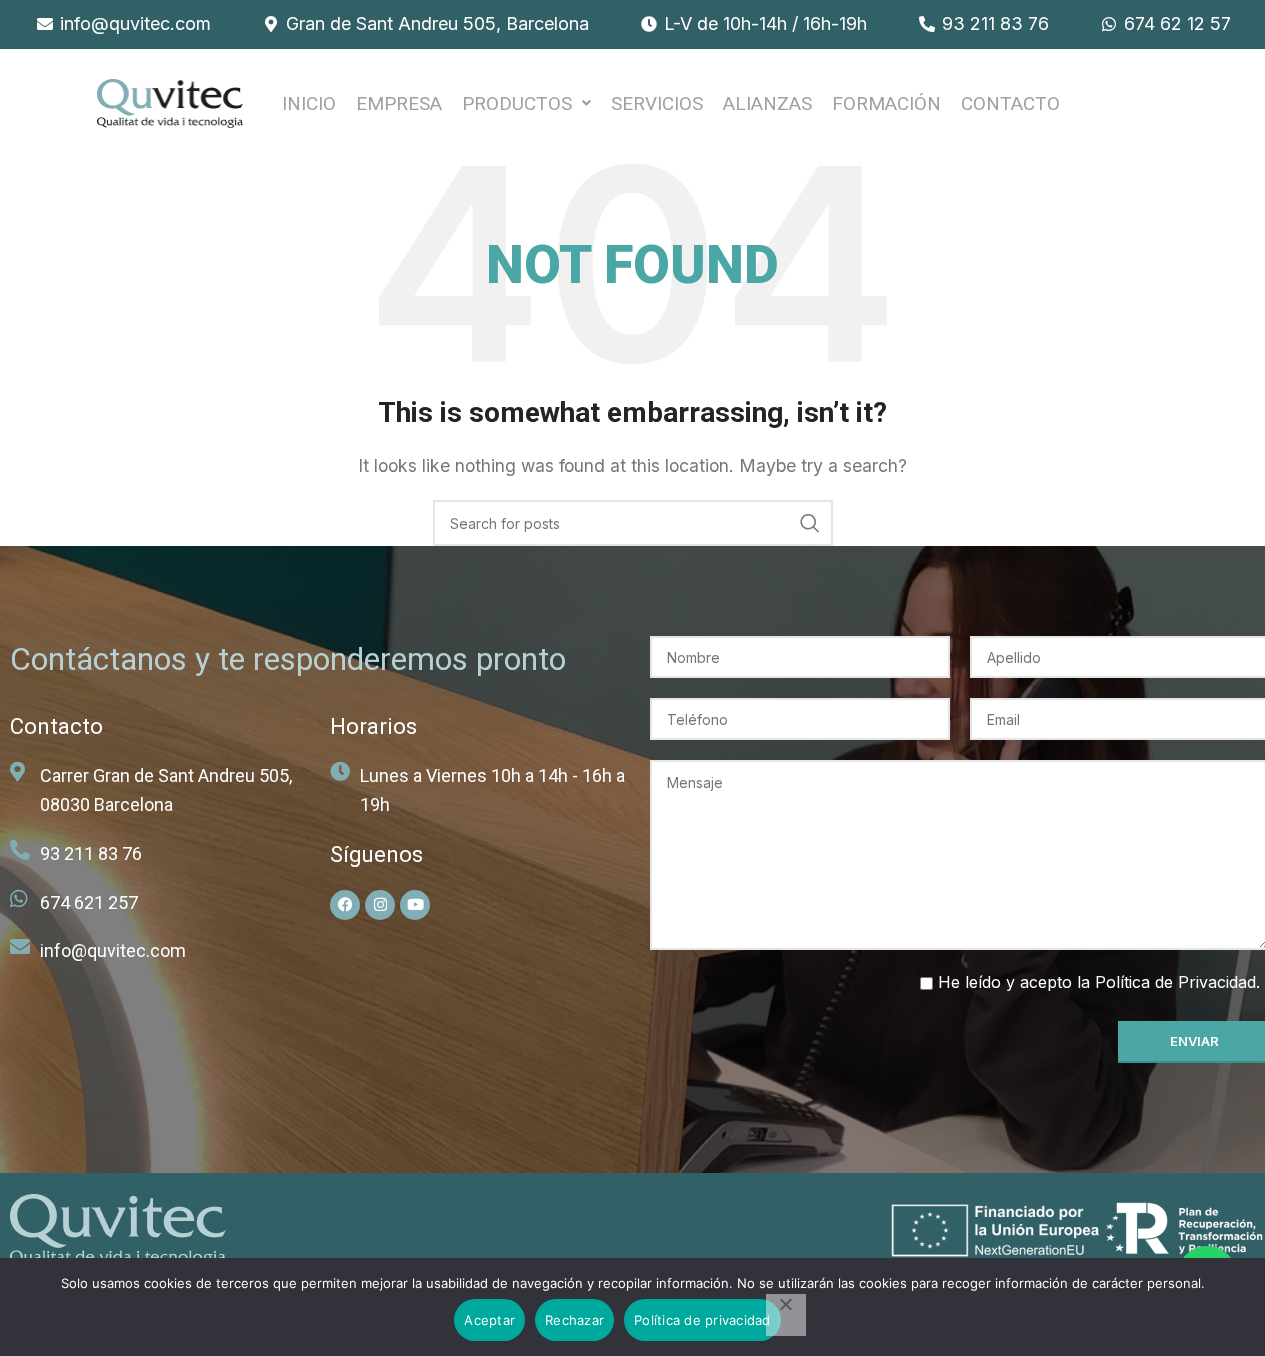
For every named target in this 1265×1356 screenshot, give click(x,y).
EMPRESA (399, 103)
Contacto (1010, 103)
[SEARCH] (810, 523)
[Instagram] (380, 905)
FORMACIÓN (886, 103)
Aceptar (489, 1320)
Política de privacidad (702, 1320)
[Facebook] (345, 905)
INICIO (309, 103)
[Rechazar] (786, 1315)
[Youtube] (415, 905)
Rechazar (574, 1320)
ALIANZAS (767, 103)
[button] (526, 103)
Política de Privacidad (1175, 982)
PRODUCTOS (517, 103)
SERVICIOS (657, 103)
